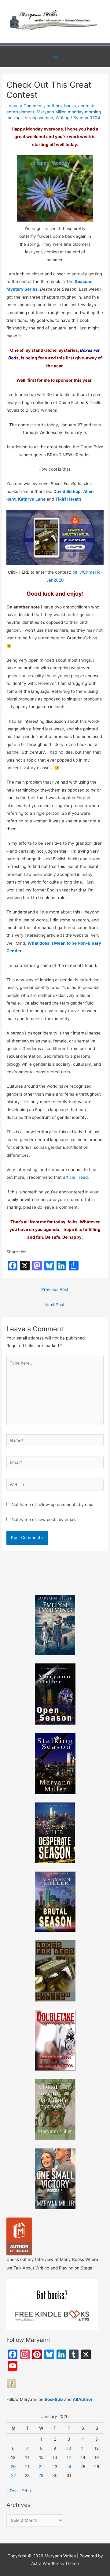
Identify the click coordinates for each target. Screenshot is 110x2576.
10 (69, 2448)
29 (41, 2475)
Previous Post (55, 1289)
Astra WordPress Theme (55, 2563)
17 (69, 2457)
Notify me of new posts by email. (44, 1520)
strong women (39, 118)
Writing (62, 118)
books (70, 106)
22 (41, 2467)
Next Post (55, 1305)
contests (87, 106)
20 (13, 2467)
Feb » (27, 2491)
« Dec (12, 2491)
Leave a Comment (25, 106)
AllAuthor (83, 2399)
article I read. (76, 1177)
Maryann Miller (51, 112)
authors (54, 106)
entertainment (20, 112)
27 (13, 2475)
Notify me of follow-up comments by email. (54, 1505)
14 (27, 2457)
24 (69, 2467)
